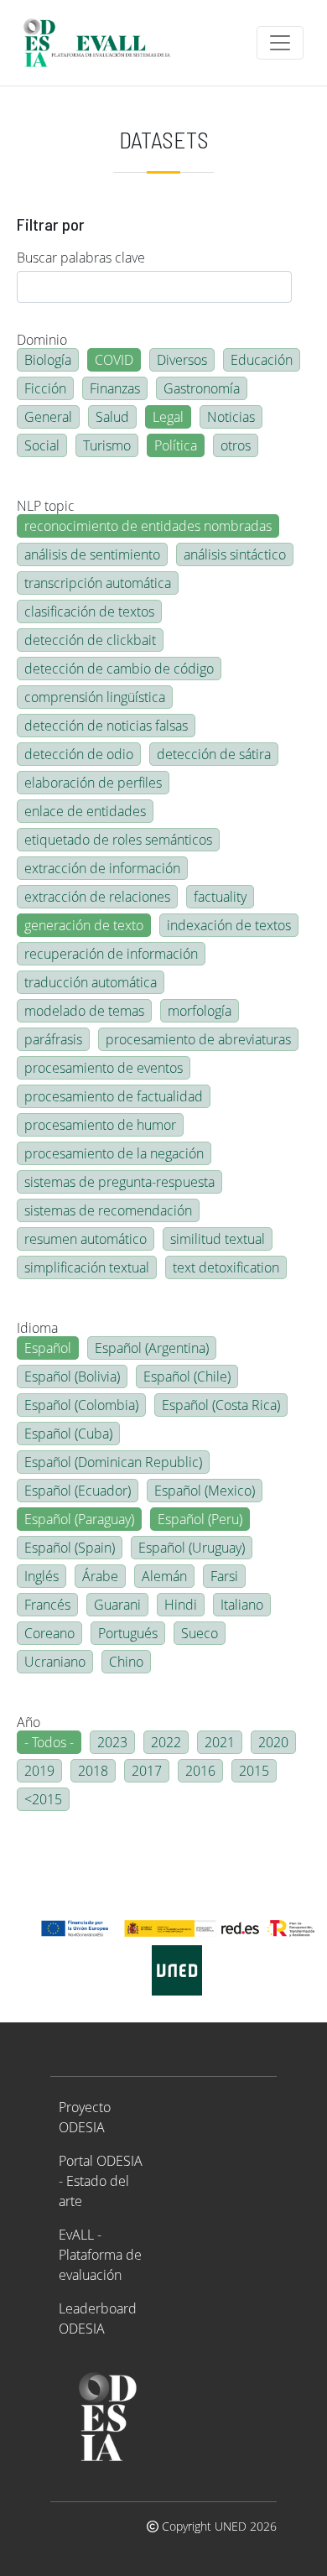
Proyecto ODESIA (85, 2117)
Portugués (128, 1633)
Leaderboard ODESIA (98, 2318)
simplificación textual (87, 1267)
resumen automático (86, 1239)
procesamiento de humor (100, 1125)
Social (42, 445)
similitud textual (218, 1239)
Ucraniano (55, 1662)
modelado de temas (84, 1011)
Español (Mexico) (205, 1491)
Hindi (181, 1605)
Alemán (164, 1576)
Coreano (49, 1633)
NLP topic (46, 506)
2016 (200, 1771)
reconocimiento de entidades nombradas (148, 526)
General (48, 417)
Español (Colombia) (81, 1405)
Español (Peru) (200, 1519)
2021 (220, 1742)
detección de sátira (214, 754)
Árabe (100, 1576)
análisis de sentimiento (92, 554)
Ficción (45, 388)
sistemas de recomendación (108, 1210)
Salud (112, 417)
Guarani (117, 1605)
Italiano (242, 1605)
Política (176, 445)
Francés (47, 1605)
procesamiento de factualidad (114, 1096)
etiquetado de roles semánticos (118, 840)
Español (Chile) (187, 1376)
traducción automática (91, 982)
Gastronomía (202, 388)
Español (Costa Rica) (221, 1405)
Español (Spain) (70, 1548)
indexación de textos (229, 925)
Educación (262, 360)
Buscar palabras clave (81, 258)
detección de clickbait (90, 640)
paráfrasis (53, 1039)
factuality (220, 897)
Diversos (182, 360)
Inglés (42, 1576)
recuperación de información (111, 954)
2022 (166, 1742)
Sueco (200, 1633)
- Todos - (49, 1742)
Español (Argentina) (152, 1348)
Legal (168, 417)
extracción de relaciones (97, 897)
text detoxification (226, 1267)
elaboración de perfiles (93, 783)
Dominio (42, 340)
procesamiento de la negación (114, 1153)
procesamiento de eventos (104, 1068)
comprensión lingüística (95, 697)
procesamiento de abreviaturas (198, 1039)
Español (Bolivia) (72, 1376)
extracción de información (102, 868)
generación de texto (84, 925)
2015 (254, 1771)
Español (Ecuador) (78, 1491)
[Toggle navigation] (280, 43)
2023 (112, 1742)
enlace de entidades (85, 811)
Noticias (231, 417)
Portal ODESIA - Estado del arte (101, 2181)
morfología (200, 1011)
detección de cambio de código (119, 669)
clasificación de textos (89, 611)
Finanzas (115, 388)
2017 (147, 1771)
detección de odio (79, 754)
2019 (39, 1771)
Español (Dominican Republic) (113, 1462)
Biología (48, 360)
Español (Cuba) (68, 1434)
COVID (114, 360)
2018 (93, 1771)
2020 (273, 1742)
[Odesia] (104, 43)
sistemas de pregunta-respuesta (119, 1182)
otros (236, 445)
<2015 (43, 1799)
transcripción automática (98, 583)
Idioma (37, 1328)
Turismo (107, 445)
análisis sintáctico (235, 554)
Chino (126, 1662)
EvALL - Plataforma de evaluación (100, 2255)
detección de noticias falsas (106, 726)
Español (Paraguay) (79, 1519)
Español (48, 1348)
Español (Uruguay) (192, 1548)
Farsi (224, 1576)
